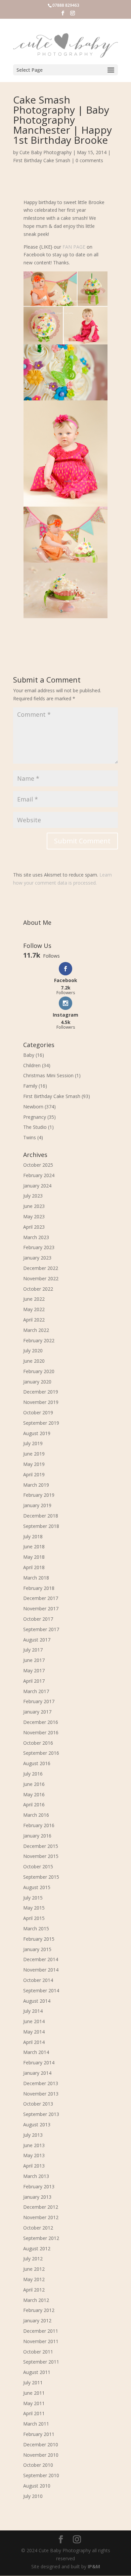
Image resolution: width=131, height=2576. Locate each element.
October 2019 (38, 1412)
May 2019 (34, 1464)
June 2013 (34, 2145)
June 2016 (34, 1784)
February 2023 (39, 1247)
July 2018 (33, 1536)
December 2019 (41, 1392)
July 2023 (33, 1196)
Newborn (33, 1107)
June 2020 (34, 1361)
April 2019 (34, 1474)
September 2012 (41, 2238)
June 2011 (34, 2393)
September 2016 (41, 1753)
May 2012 (34, 2279)
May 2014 (34, 2032)
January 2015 (37, 1949)
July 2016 (33, 1774)
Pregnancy (35, 1117)
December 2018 (41, 1516)
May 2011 (34, 2403)
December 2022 (41, 1268)
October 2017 (38, 1619)
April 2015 (34, 1918)
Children (32, 1065)
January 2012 (37, 2321)
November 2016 (41, 1732)
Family (30, 1086)
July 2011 (33, 2382)
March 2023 (36, 1237)
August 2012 (37, 2248)
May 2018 (34, 1557)
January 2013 (37, 2197)
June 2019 (34, 1454)
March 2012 (36, 2300)
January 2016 (37, 1836)
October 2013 (38, 2104)
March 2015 (36, 1928)
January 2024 (37, 1186)
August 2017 (37, 1640)
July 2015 (33, 1898)
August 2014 (37, 2001)
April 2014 (34, 2042)
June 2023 (34, 1206)
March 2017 (36, 1691)
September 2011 (41, 2362)
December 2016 (41, 1722)
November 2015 (41, 1856)
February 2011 (39, 2434)
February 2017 (39, 1701)
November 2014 (41, 1970)
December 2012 (41, 2207)
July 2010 (33, 2496)
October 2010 (38, 2465)
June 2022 (34, 1299)
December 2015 (41, 1846)
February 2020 (39, 1371)
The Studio (35, 1127)
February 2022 (39, 1340)
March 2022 (36, 1330)
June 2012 (34, 2269)
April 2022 (34, 1320)
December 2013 (41, 2083)
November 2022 (41, 1278)
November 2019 (41, 1402)
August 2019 (37, 1433)
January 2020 (37, 1382)
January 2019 (37, 1505)
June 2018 (34, 1547)
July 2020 (33, 1350)
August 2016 (37, 1763)
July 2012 (33, 2259)
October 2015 (38, 1866)
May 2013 (34, 2155)
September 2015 (41, 1877)
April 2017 (34, 1681)
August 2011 (37, 2372)
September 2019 (41, 1423)
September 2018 (41, 1526)
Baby (29, 1055)
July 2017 (33, 1650)
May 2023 (34, 1216)
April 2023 (34, 1227)
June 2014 (34, 2021)
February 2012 (39, 2310)
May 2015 (34, 1908)
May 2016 (34, 1794)
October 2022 (38, 1289)
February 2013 (39, 2186)
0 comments (89, 160)
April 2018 (34, 1567)
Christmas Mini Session (48, 1075)
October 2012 (38, 2228)
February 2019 (39, 1495)
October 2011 (38, 2352)
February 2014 (39, 2063)
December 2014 (41, 1959)
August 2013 (37, 2124)
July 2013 (33, 2135)
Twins (30, 1137)
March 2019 (36, 1485)
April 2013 (34, 2166)
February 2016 (39, 1825)
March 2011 (36, 2424)
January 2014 (37, 2073)
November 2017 (41, 1608)
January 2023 (37, 1258)
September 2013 (41, 2114)
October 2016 (38, 1743)
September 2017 (41, 1629)
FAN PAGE (74, 247)
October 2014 (38, 1980)
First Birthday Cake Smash (42, 160)
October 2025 (38, 1165)
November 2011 (41, 2341)
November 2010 (41, 2455)
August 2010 (37, 2486)
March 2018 (36, 1578)
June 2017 (34, 1660)
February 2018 (39, 1588)
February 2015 (39, 1939)
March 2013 (36, 2176)
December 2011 (41, 2331)
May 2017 (34, 1670)
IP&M (94, 2566)
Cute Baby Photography (46, 152)
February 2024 (39, 1175)
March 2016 (36, 1815)
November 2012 (41, 2217)
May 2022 (34, 1309)
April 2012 (34, 2290)
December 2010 (41, 2444)
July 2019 (33, 1443)
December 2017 (41, 1598)
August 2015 (37, 1887)
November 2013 (41, 2094)
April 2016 (34, 1805)
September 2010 (41, 2475)
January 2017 (37, 1712)
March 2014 (36, 2052)
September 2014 (41, 1990)
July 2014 (33, 2011)
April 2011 (34, 2413)
